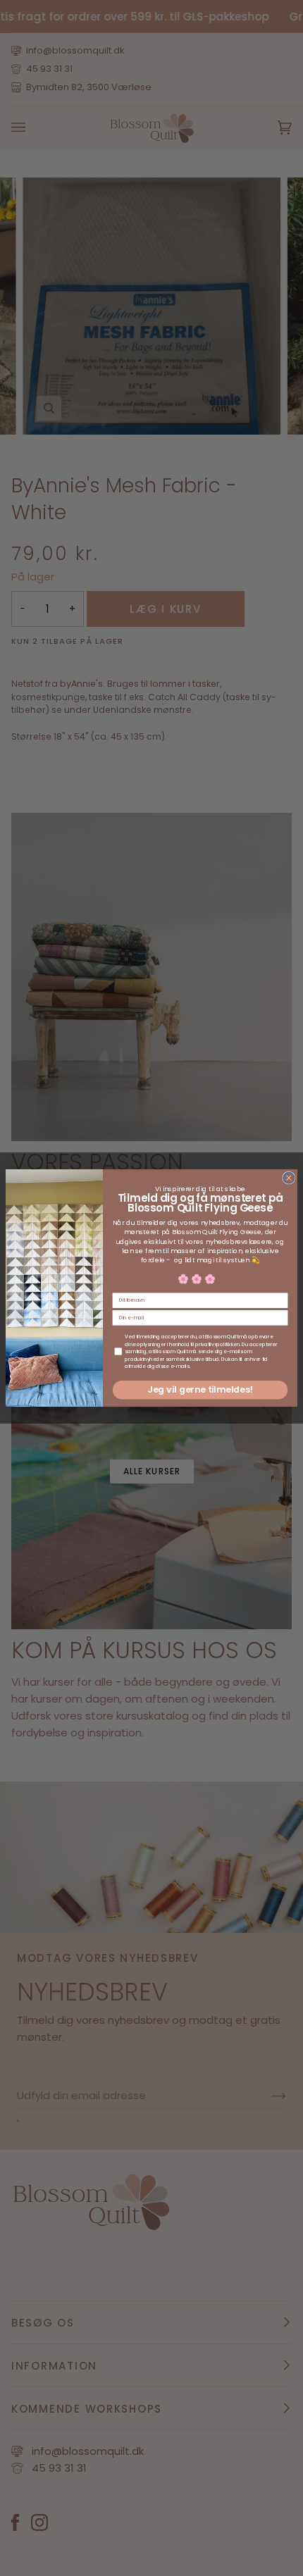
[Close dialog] (289, 1178)
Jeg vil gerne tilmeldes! (200, 1390)
